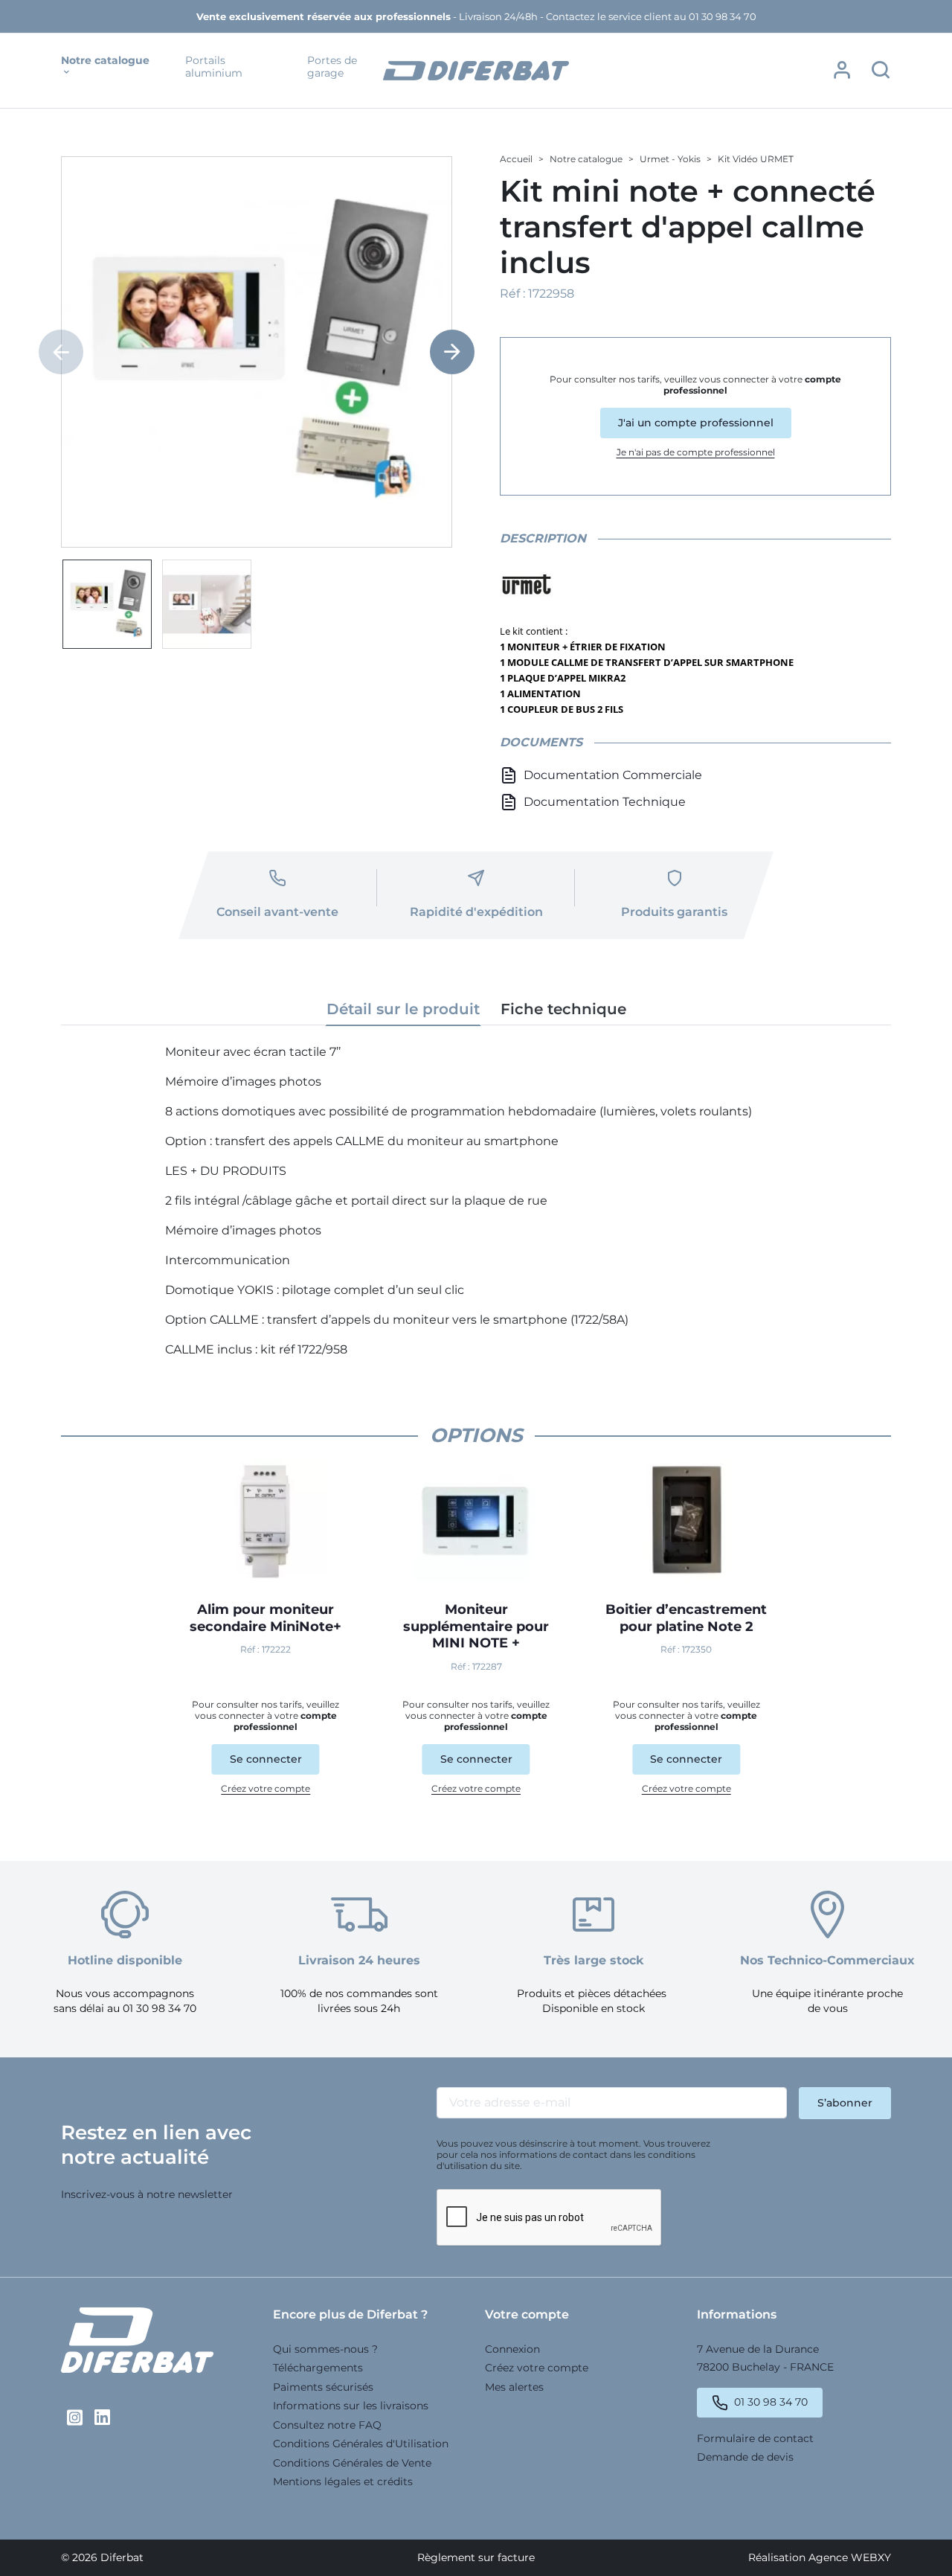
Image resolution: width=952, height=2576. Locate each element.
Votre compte (527, 2314)
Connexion (512, 2349)
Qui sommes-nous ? (325, 2349)
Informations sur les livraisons (351, 2406)
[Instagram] (75, 2418)
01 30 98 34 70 (771, 2402)
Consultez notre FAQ (327, 2425)
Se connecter (266, 1759)
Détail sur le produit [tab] (403, 1009)
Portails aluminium (214, 67)
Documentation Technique (605, 802)
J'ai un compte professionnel (696, 423)
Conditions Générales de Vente (352, 2463)
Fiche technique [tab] (563, 1009)
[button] (842, 70)
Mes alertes (514, 2387)
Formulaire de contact (755, 2438)
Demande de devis (745, 2457)
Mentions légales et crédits (343, 2482)
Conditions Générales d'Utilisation (361, 2444)
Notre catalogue (105, 61)
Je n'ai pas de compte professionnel (696, 452)
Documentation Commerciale (613, 775)
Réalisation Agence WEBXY (820, 2557)
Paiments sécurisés (323, 2387)
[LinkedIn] (102, 2418)
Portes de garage (332, 67)
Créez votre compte (266, 1788)
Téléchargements (318, 2368)
